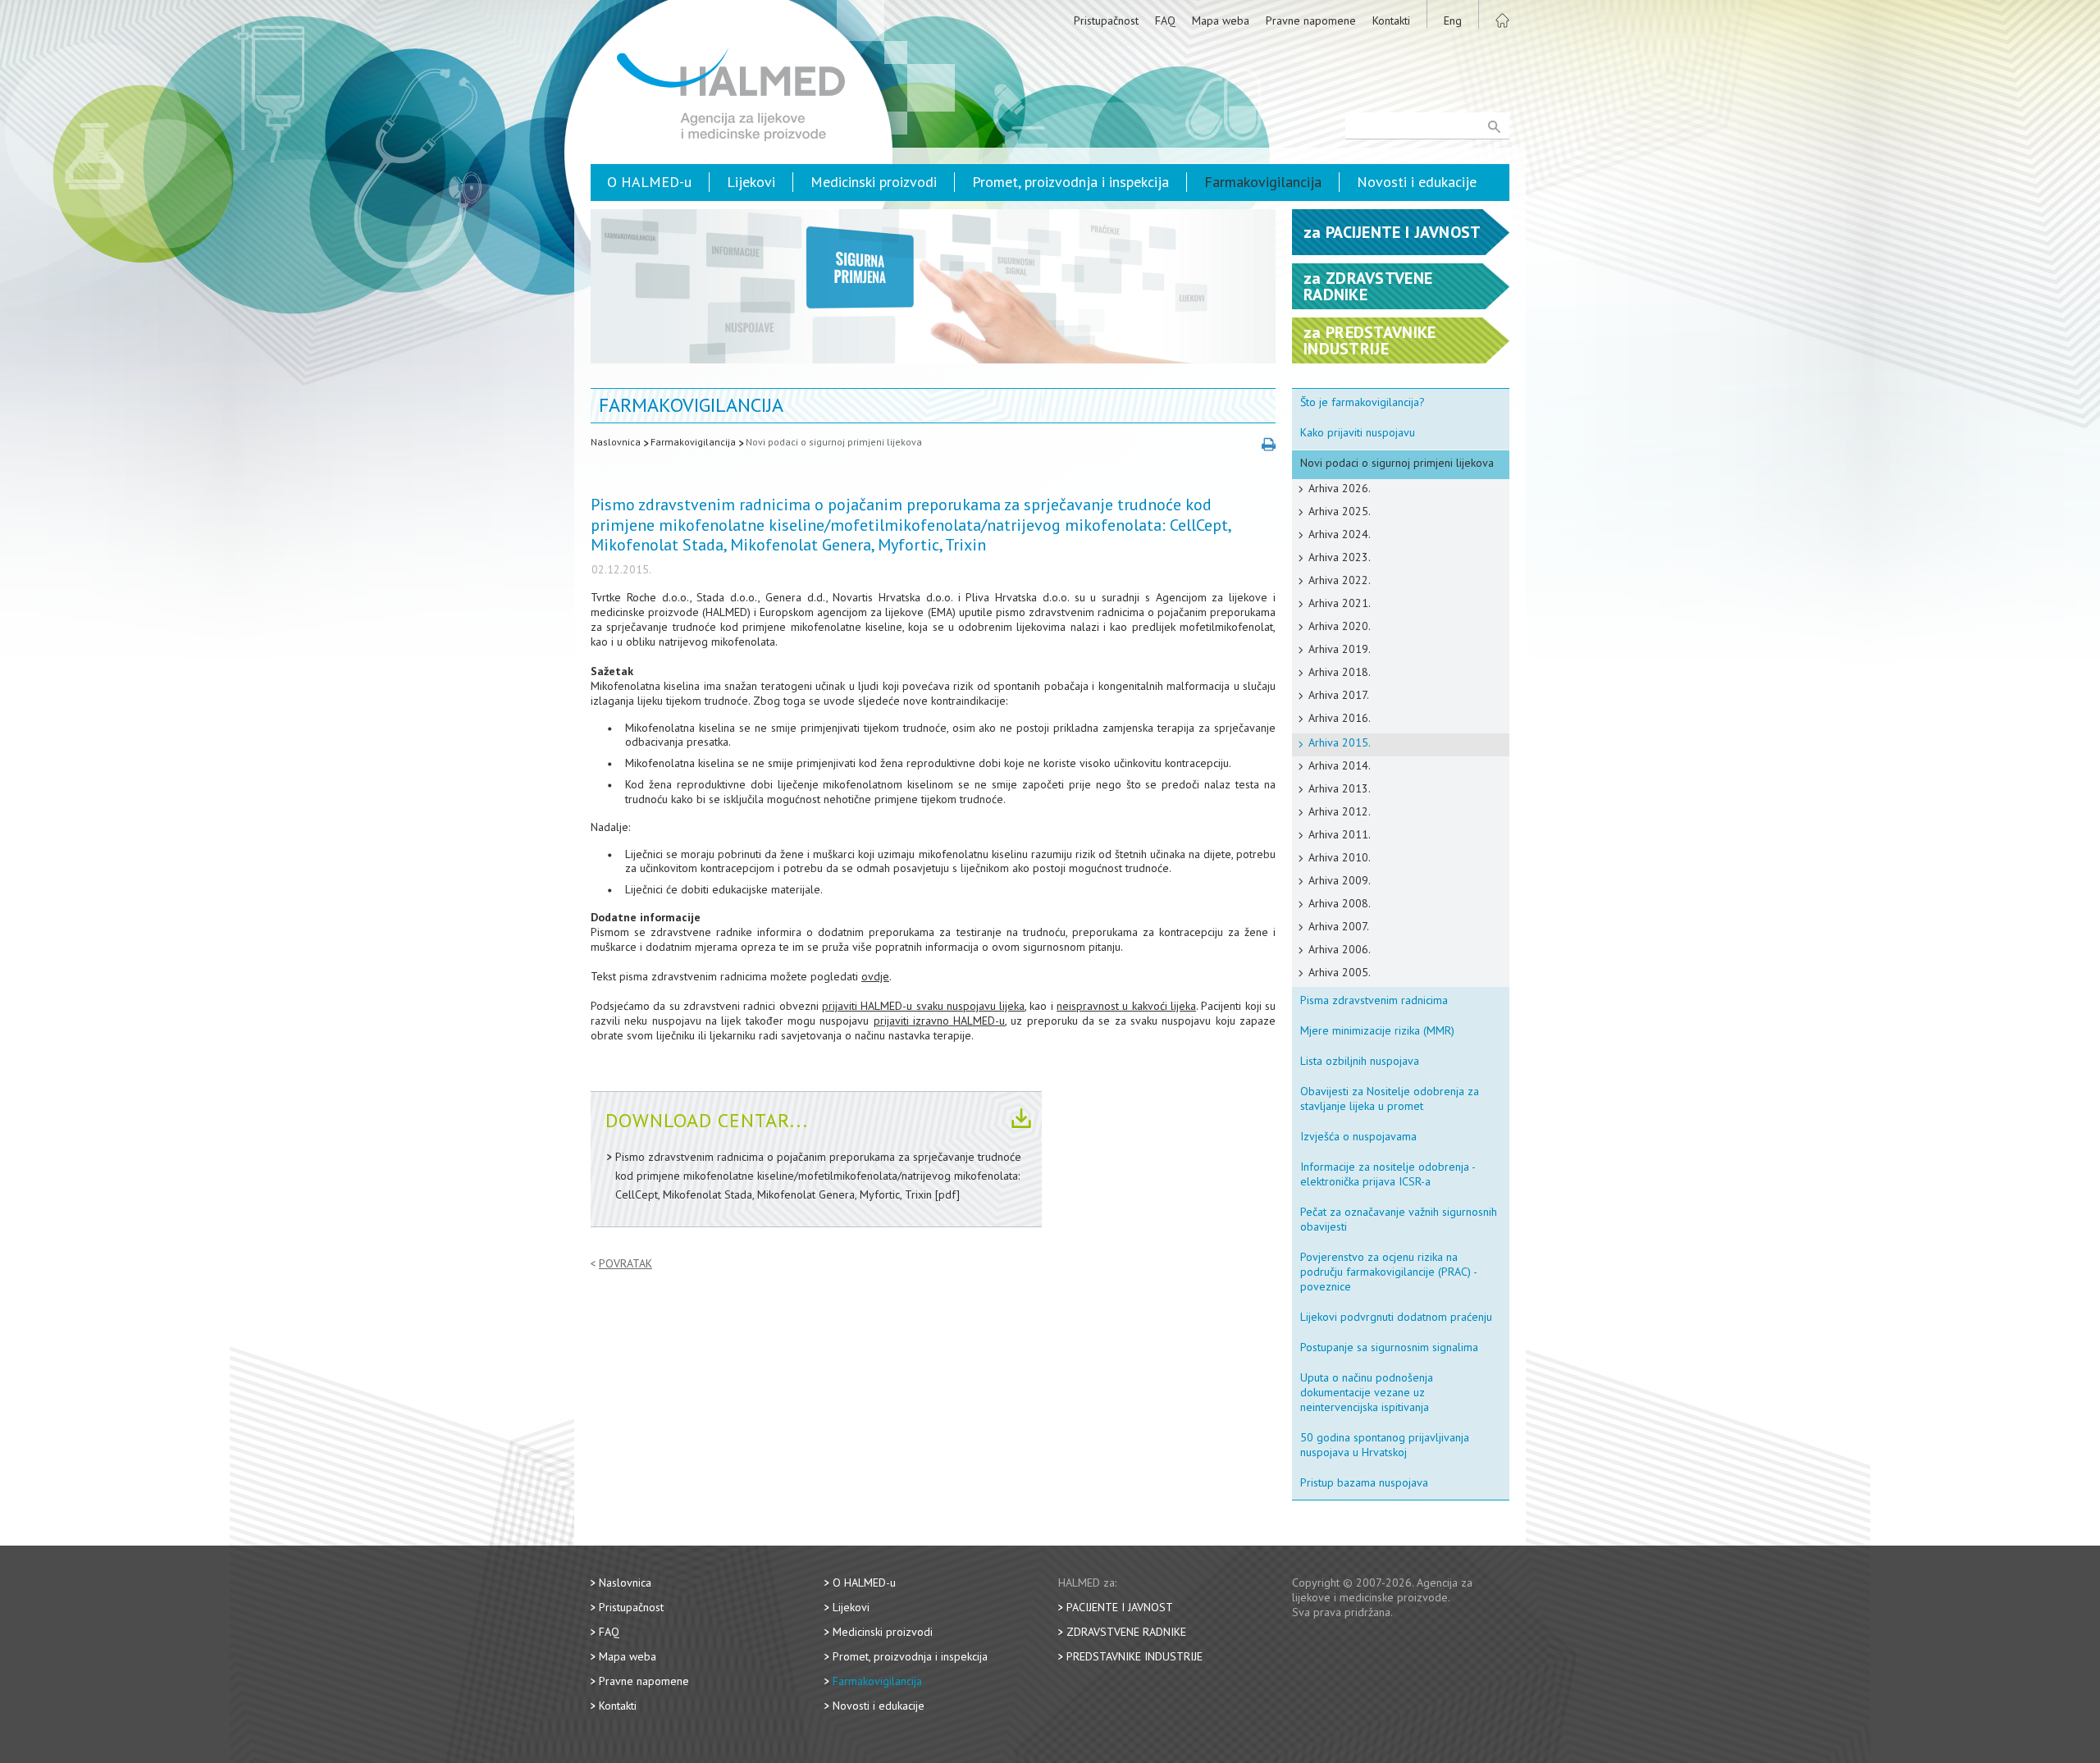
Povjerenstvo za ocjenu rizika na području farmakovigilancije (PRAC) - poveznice (1389, 1272)
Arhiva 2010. (1340, 857)
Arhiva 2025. (1340, 511)
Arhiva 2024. (1340, 534)
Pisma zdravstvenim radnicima (1374, 1000)
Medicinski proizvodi (874, 182)
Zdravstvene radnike (1126, 1632)
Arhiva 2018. (1340, 672)
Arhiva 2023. (1340, 557)
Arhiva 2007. (1339, 926)
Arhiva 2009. (1340, 880)
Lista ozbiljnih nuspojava (1360, 1061)
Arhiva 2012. (1340, 811)
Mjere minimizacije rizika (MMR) (1377, 1030)
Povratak (625, 1264)
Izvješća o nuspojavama (1358, 1136)
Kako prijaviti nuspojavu (1358, 432)
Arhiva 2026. (1340, 488)
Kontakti (1391, 21)
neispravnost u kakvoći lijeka (1126, 1006)
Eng (1453, 21)
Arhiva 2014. (1340, 765)
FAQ (1165, 21)
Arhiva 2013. (1340, 788)
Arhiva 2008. (1340, 903)
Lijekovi (751, 182)
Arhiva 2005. (1340, 972)
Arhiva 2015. (1340, 742)
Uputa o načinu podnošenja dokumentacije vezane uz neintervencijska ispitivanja (1367, 1392)
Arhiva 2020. (1340, 626)
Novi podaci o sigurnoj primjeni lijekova (834, 442)
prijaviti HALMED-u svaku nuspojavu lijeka (923, 1006)
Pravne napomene (1311, 21)
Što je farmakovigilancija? (1363, 402)
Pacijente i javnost (1120, 1607)
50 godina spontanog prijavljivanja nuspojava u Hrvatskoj (1385, 1445)
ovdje (875, 976)
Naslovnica (616, 442)
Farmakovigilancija (1263, 182)
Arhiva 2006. (1340, 949)
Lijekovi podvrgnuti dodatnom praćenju (1396, 1317)
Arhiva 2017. (1339, 695)
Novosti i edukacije (1417, 182)
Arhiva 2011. (1340, 834)
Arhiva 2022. (1340, 580)
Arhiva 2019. (1340, 649)
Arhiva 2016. (1340, 718)
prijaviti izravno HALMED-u (940, 1021)
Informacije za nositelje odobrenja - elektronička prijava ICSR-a (1388, 1174)
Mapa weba (1221, 21)
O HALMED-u (649, 182)
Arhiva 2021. (1340, 603)
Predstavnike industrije (1134, 1656)
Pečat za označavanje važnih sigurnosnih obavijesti (1399, 1219)
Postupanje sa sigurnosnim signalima (1389, 1347)
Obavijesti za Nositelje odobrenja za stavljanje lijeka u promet (1390, 1098)
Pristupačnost (1106, 21)
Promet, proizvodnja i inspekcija (1071, 182)
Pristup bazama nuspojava (1364, 1482)
